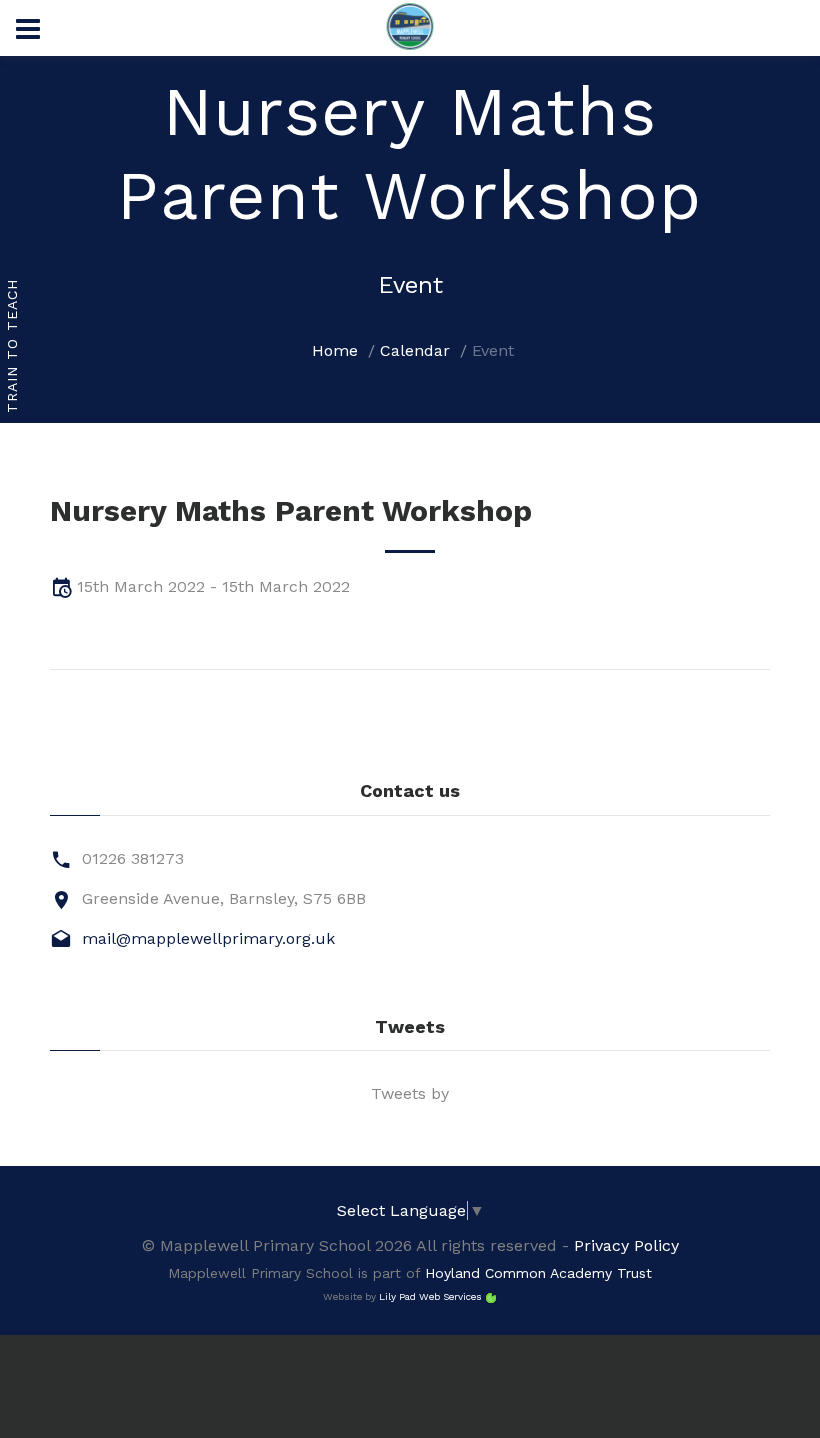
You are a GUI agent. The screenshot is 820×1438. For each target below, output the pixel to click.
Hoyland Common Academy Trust (538, 1273)
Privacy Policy (626, 1245)
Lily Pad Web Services (430, 1296)
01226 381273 (133, 858)
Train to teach (12, 346)
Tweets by (410, 1093)
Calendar (415, 350)
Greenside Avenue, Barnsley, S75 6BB (224, 898)
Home (335, 350)
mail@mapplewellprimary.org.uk (208, 938)
